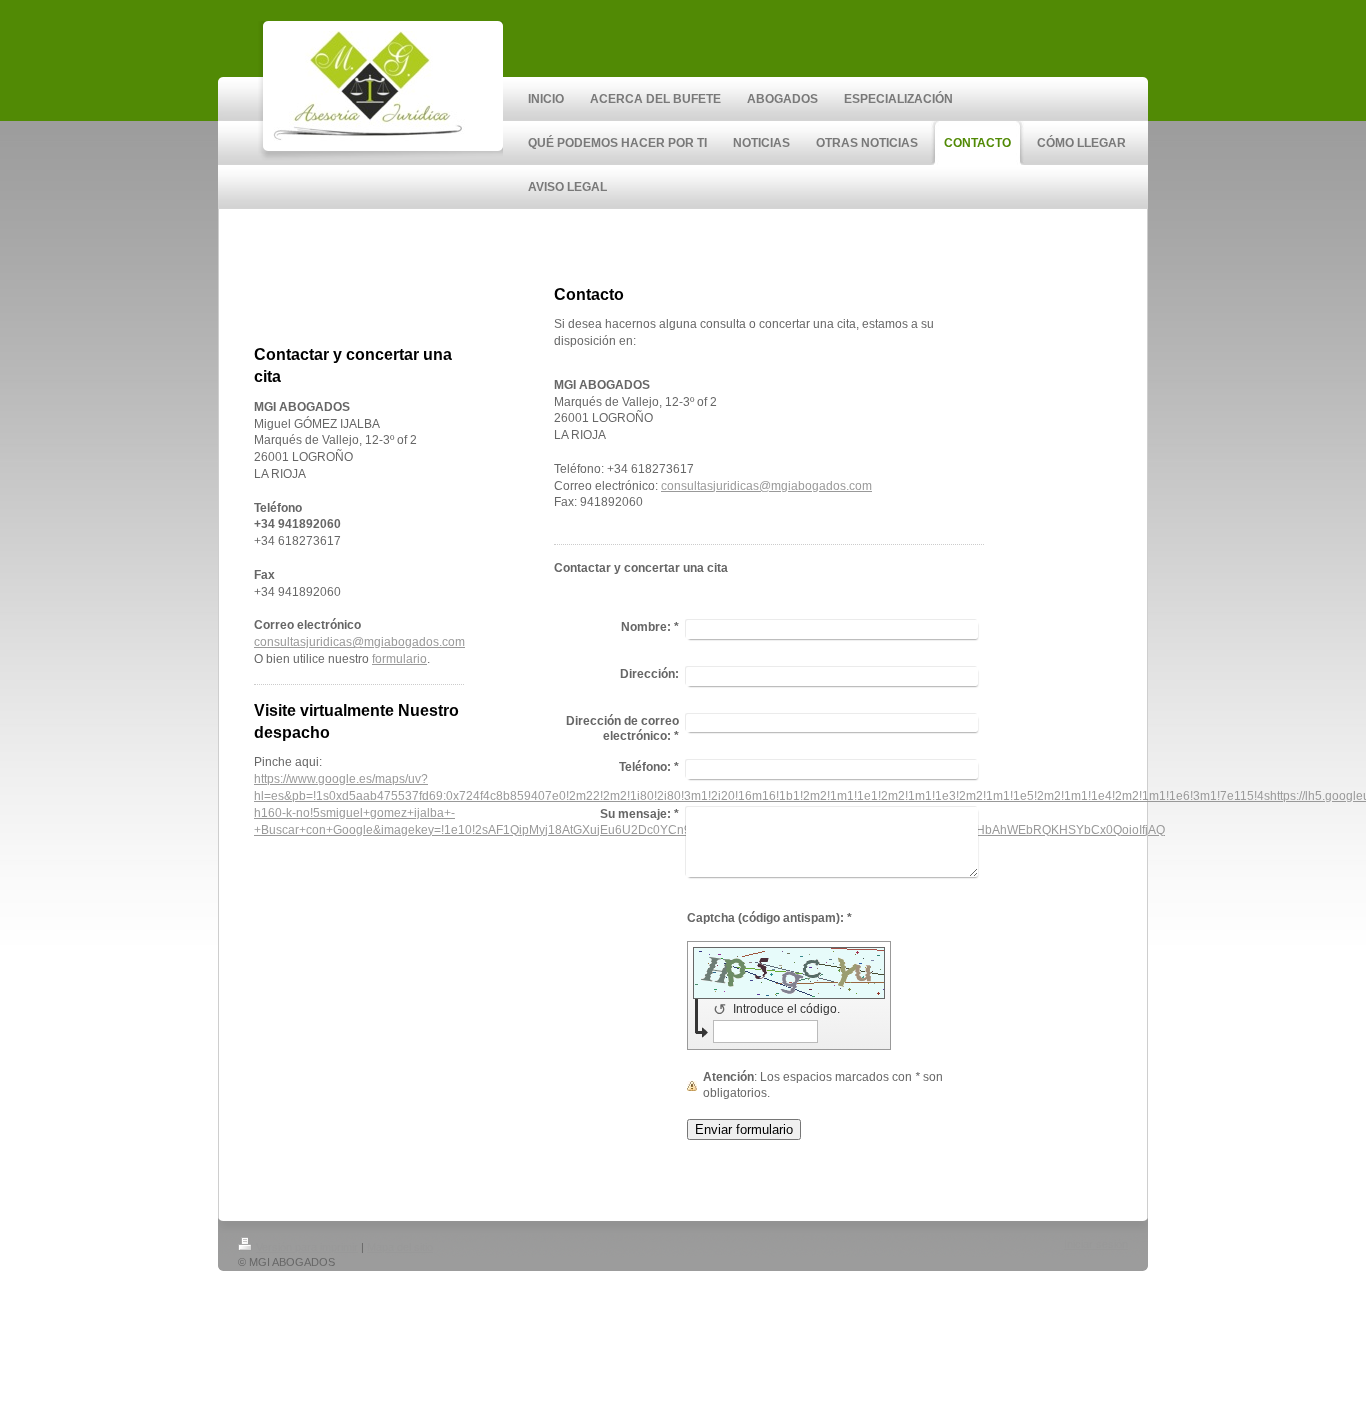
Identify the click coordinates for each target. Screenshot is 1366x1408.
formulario (399, 659)
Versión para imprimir (307, 1247)
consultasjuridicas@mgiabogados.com (359, 642)
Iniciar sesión (1096, 1244)
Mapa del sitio (400, 1247)
